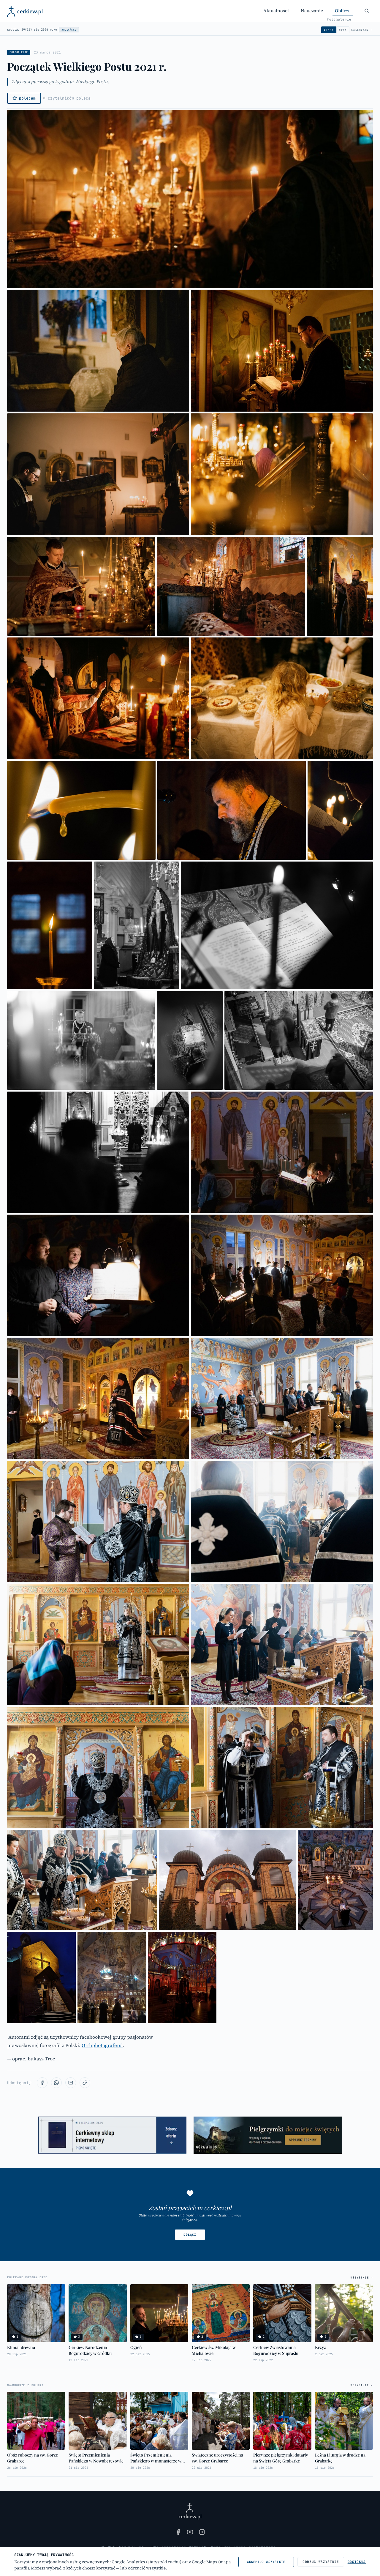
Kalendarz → (362, 30)
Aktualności (276, 11)
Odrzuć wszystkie (321, 2562)
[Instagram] (202, 2532)
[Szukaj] (367, 11)
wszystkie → (362, 2278)
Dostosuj (357, 2562)
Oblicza (343, 11)
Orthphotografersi (102, 2045)
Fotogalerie (339, 19)
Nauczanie (312, 11)
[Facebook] (178, 2532)
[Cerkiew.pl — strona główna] (25, 11)
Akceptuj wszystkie (266, 2562)
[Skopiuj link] (85, 2083)
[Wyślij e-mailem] (71, 2083)
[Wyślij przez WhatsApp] (56, 2083)
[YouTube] (190, 2532)
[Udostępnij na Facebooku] (42, 2083)
